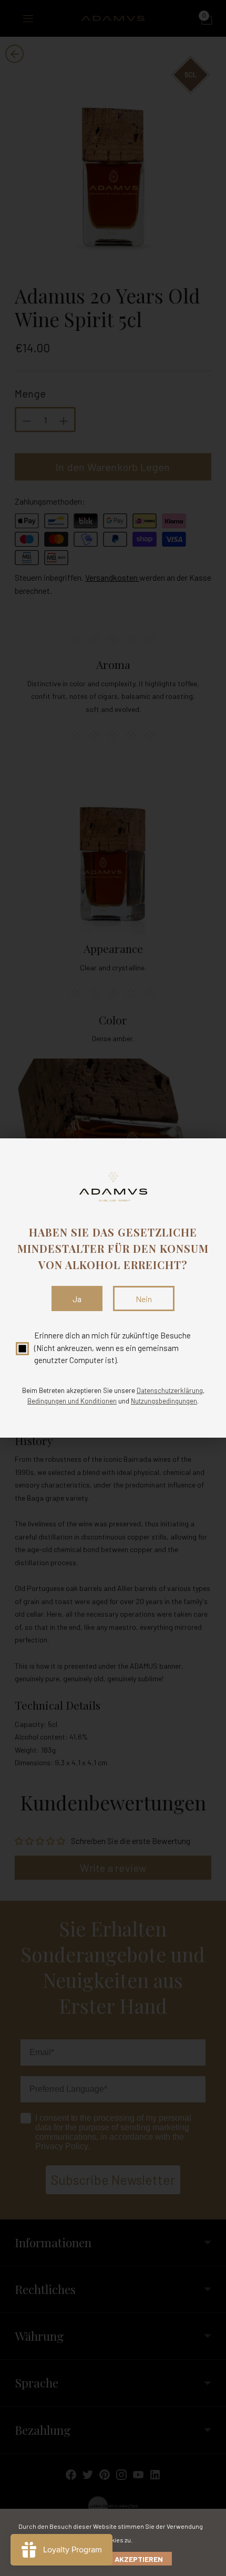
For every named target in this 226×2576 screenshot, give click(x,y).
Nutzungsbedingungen (164, 1401)
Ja (77, 1299)
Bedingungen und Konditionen (72, 1401)
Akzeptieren (139, 2559)
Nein (144, 1299)
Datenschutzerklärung (170, 1390)
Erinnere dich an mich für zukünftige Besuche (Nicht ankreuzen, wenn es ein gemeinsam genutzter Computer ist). (112, 1348)
